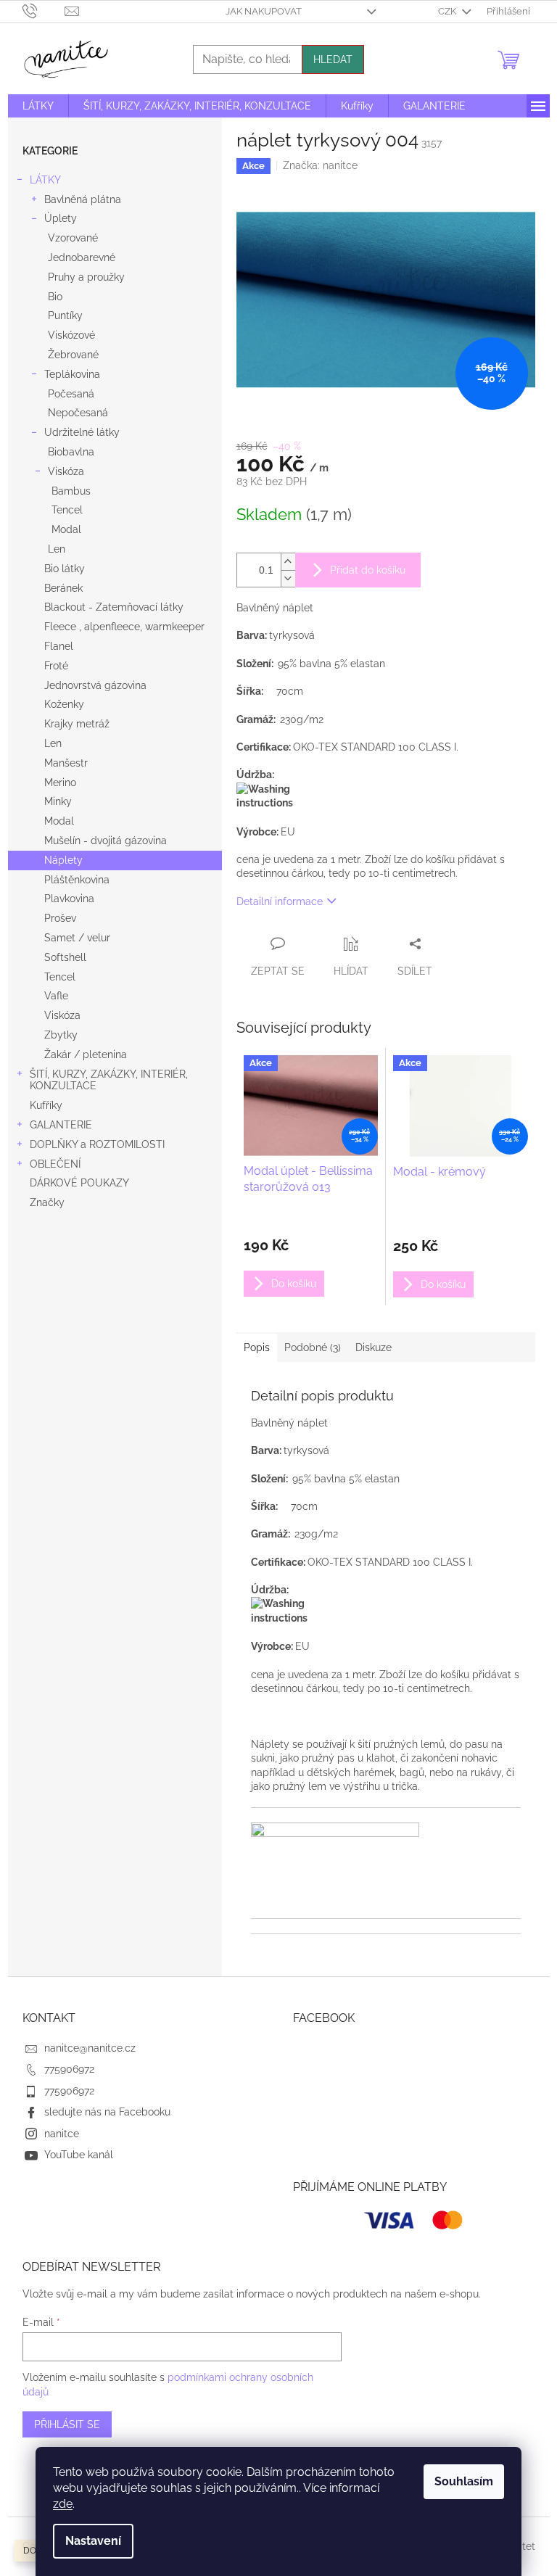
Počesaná (71, 394)
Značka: (320, 165)
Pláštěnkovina (77, 880)
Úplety (61, 218)
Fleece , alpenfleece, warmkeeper (124, 627)
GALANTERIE (61, 1125)
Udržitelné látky (82, 432)
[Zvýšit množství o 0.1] (288, 562)
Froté (56, 666)
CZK (448, 11)
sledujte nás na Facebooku (107, 2112)
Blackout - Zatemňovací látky (114, 607)
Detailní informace (280, 901)
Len (57, 549)
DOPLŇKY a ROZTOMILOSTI (97, 1144)
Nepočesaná (78, 413)
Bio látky (65, 569)
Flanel (59, 646)
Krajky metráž (77, 724)
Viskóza (66, 471)
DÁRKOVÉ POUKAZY (79, 1183)
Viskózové (71, 335)
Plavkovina (69, 899)
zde (63, 2504)
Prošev (60, 918)
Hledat (333, 59)
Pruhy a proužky (86, 277)
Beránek (63, 588)
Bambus (71, 491)
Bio (55, 297)
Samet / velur (77, 938)
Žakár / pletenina (86, 1054)
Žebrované (73, 355)
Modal (66, 529)
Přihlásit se (67, 2424)
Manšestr (66, 763)
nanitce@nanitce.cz (90, 2048)
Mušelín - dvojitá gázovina (106, 841)
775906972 (69, 2069)
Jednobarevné (82, 257)
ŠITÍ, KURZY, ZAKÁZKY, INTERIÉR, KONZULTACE (109, 1080)
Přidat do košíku (368, 570)
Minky (58, 801)
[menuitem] (38, 106)
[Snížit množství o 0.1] (288, 578)
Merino (60, 783)
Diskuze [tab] (374, 1347)
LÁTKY (45, 180)
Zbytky (61, 1035)
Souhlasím (464, 2481)
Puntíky (65, 315)
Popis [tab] (257, 1347)
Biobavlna (71, 452)
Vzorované (73, 238)
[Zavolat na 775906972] (44, 11)
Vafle (56, 996)
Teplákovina (72, 374)
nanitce (62, 2134)
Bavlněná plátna (83, 199)
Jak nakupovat (264, 11)
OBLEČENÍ (55, 1164)
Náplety (63, 860)
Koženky (64, 704)
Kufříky (46, 1105)
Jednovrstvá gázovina (95, 685)
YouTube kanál (79, 2155)
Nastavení (93, 2541)
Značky (47, 1202)
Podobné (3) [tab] (313, 1347)
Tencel (67, 510)
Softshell (65, 957)
